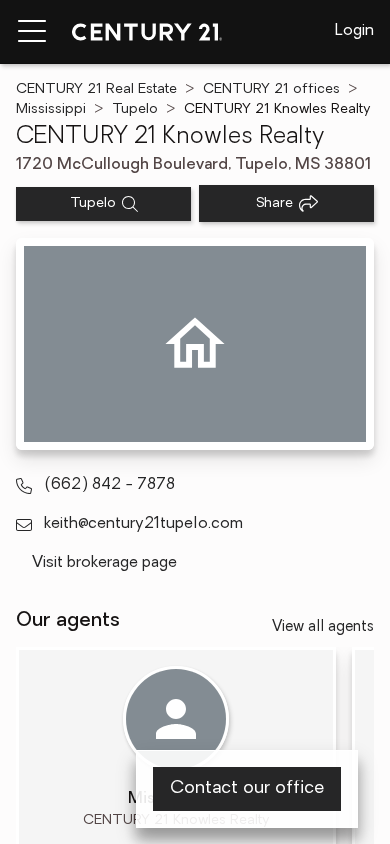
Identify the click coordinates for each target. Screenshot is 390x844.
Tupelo (135, 109)
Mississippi (51, 109)
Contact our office (247, 789)
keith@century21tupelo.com (143, 524)
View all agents (323, 627)
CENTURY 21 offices (271, 89)
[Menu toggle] (32, 32)
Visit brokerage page (104, 563)
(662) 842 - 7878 (109, 485)
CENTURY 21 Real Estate (96, 89)
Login (354, 31)
